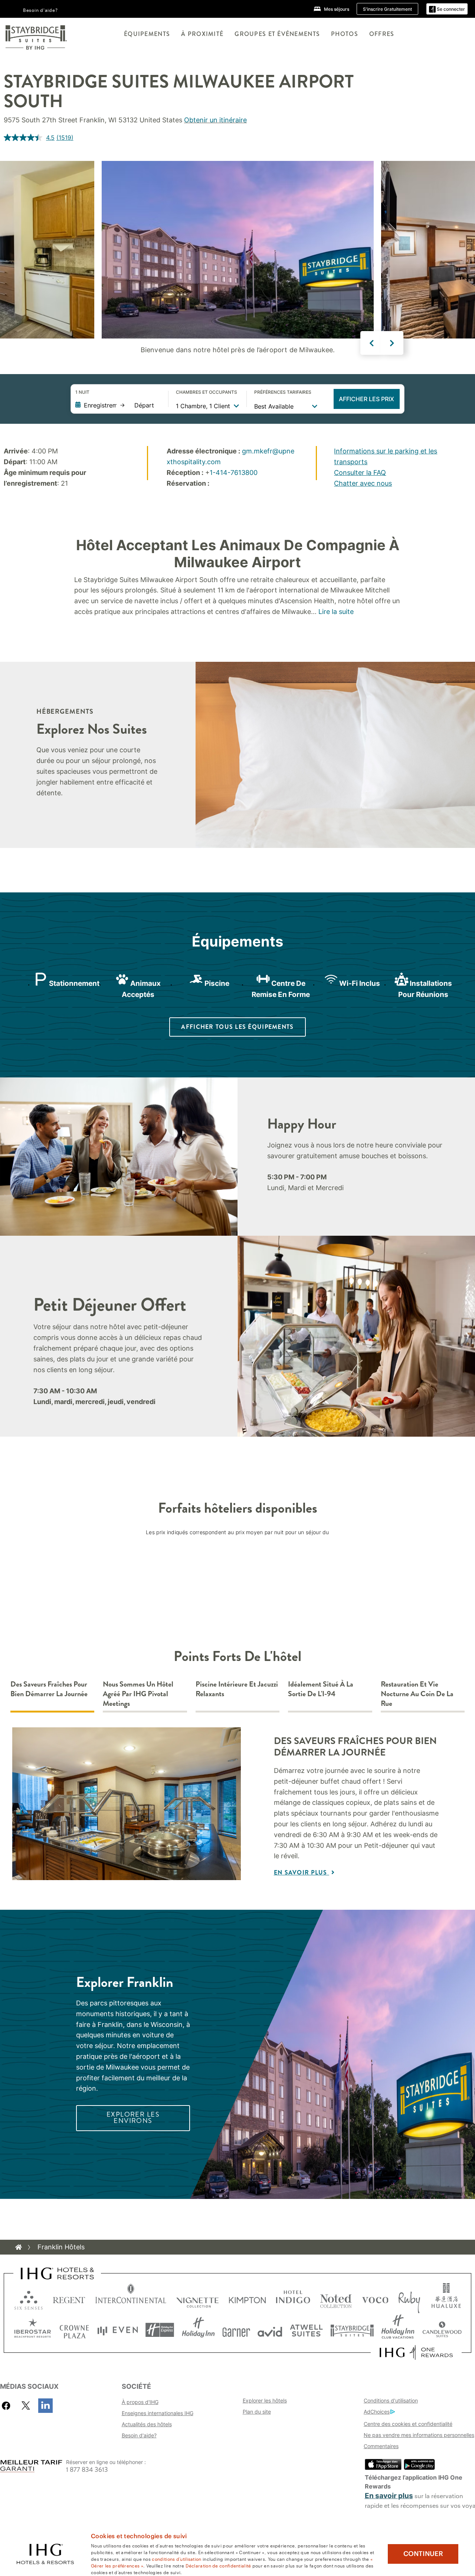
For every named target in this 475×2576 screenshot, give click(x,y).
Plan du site (257, 2412)
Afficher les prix (366, 399)
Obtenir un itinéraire (215, 120)
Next (392, 343)
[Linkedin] (45, 2406)
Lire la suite (336, 612)
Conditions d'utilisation (391, 2400)
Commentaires (381, 2446)
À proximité (202, 34)
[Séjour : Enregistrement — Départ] (118, 405)
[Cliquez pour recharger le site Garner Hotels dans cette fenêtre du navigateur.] (236, 2330)
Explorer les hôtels (265, 2400)
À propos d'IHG (140, 2402)
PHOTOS (345, 34)
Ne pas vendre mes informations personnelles (419, 2435)
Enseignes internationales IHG (158, 2413)
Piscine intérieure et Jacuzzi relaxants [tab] (237, 1689)
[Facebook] (8, 2406)
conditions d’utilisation (176, 2559)
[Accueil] (19, 2247)
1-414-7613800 (234, 473)
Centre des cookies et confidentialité (408, 2424)
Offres (382, 34)
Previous (372, 343)
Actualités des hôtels (147, 2424)
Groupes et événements (277, 34)
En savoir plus (302, 1872)
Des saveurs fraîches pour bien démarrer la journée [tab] (49, 1689)
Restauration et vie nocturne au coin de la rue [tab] (417, 1694)
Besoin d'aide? (40, 10)
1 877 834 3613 (87, 2470)
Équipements (147, 34)
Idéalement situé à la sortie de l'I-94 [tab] (321, 1689)
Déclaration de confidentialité (218, 2565)
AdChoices (377, 2412)
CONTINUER (423, 2554)
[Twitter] (26, 2406)
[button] (447, 9)
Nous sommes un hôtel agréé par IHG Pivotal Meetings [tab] (138, 1694)
